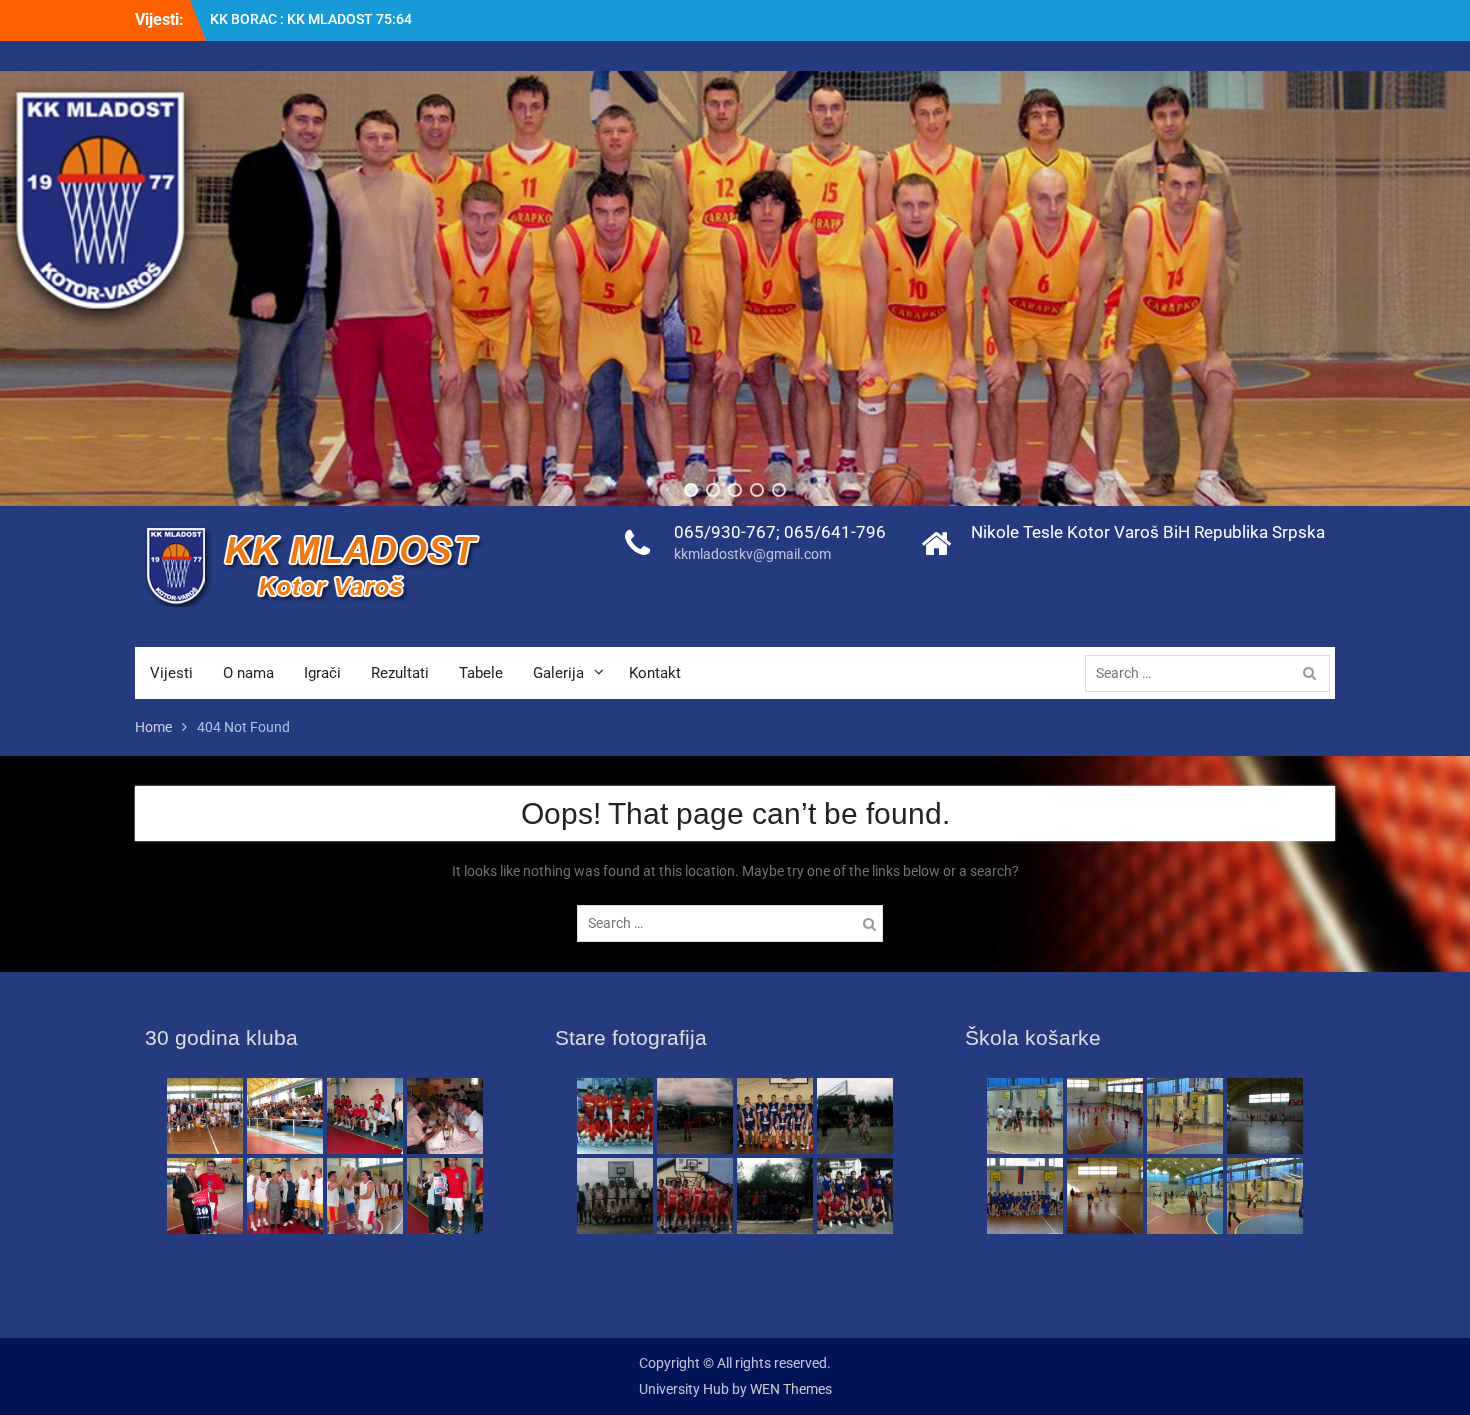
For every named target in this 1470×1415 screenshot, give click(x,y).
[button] (691, 490)
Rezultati (400, 673)
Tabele (481, 673)
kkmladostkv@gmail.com (752, 554)
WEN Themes (791, 1389)
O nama (248, 673)
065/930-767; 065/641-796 (780, 532)
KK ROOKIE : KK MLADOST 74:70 (313, 19)
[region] (735, 288)
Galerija (558, 673)
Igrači (322, 673)
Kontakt (655, 673)
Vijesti (171, 673)
